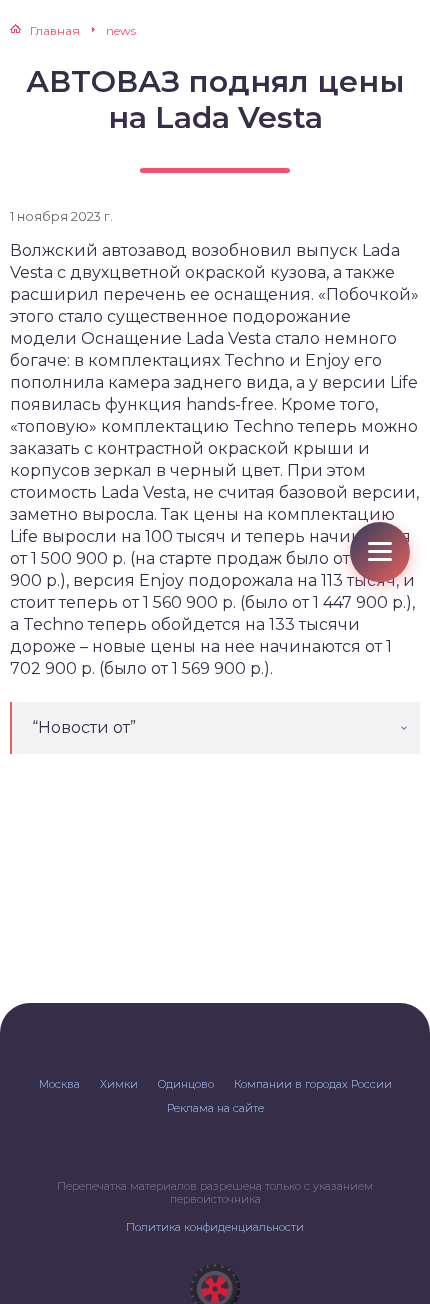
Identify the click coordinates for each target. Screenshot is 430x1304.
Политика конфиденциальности (215, 1227)
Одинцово (186, 1084)
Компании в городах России (313, 1084)
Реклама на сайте (215, 1108)
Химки (119, 1084)
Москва (59, 1084)
